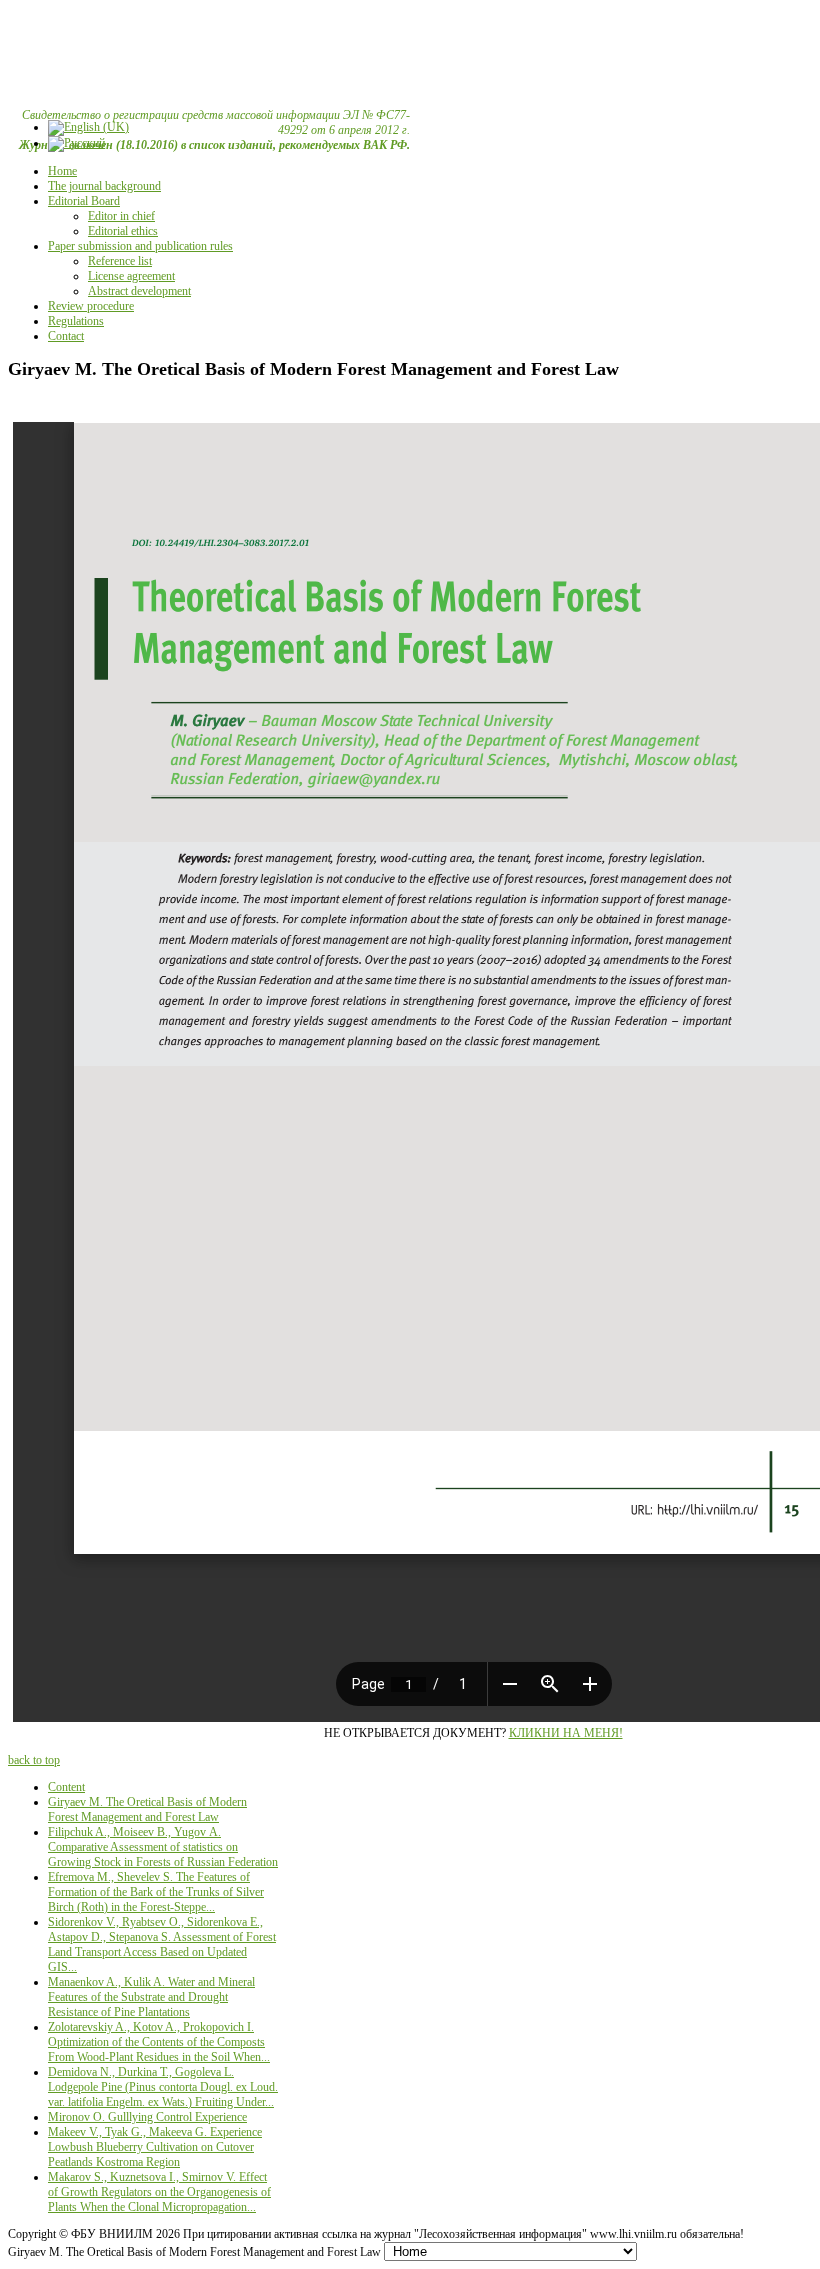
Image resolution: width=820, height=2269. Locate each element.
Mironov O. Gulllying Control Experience (147, 2117)
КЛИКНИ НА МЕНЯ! (566, 1733)
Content (66, 1787)
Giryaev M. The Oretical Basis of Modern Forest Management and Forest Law (147, 1809)
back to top (34, 1760)
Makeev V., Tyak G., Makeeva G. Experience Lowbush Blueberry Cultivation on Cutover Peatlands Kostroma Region (155, 2147)
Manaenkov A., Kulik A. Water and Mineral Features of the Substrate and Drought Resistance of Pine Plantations (151, 1997)
